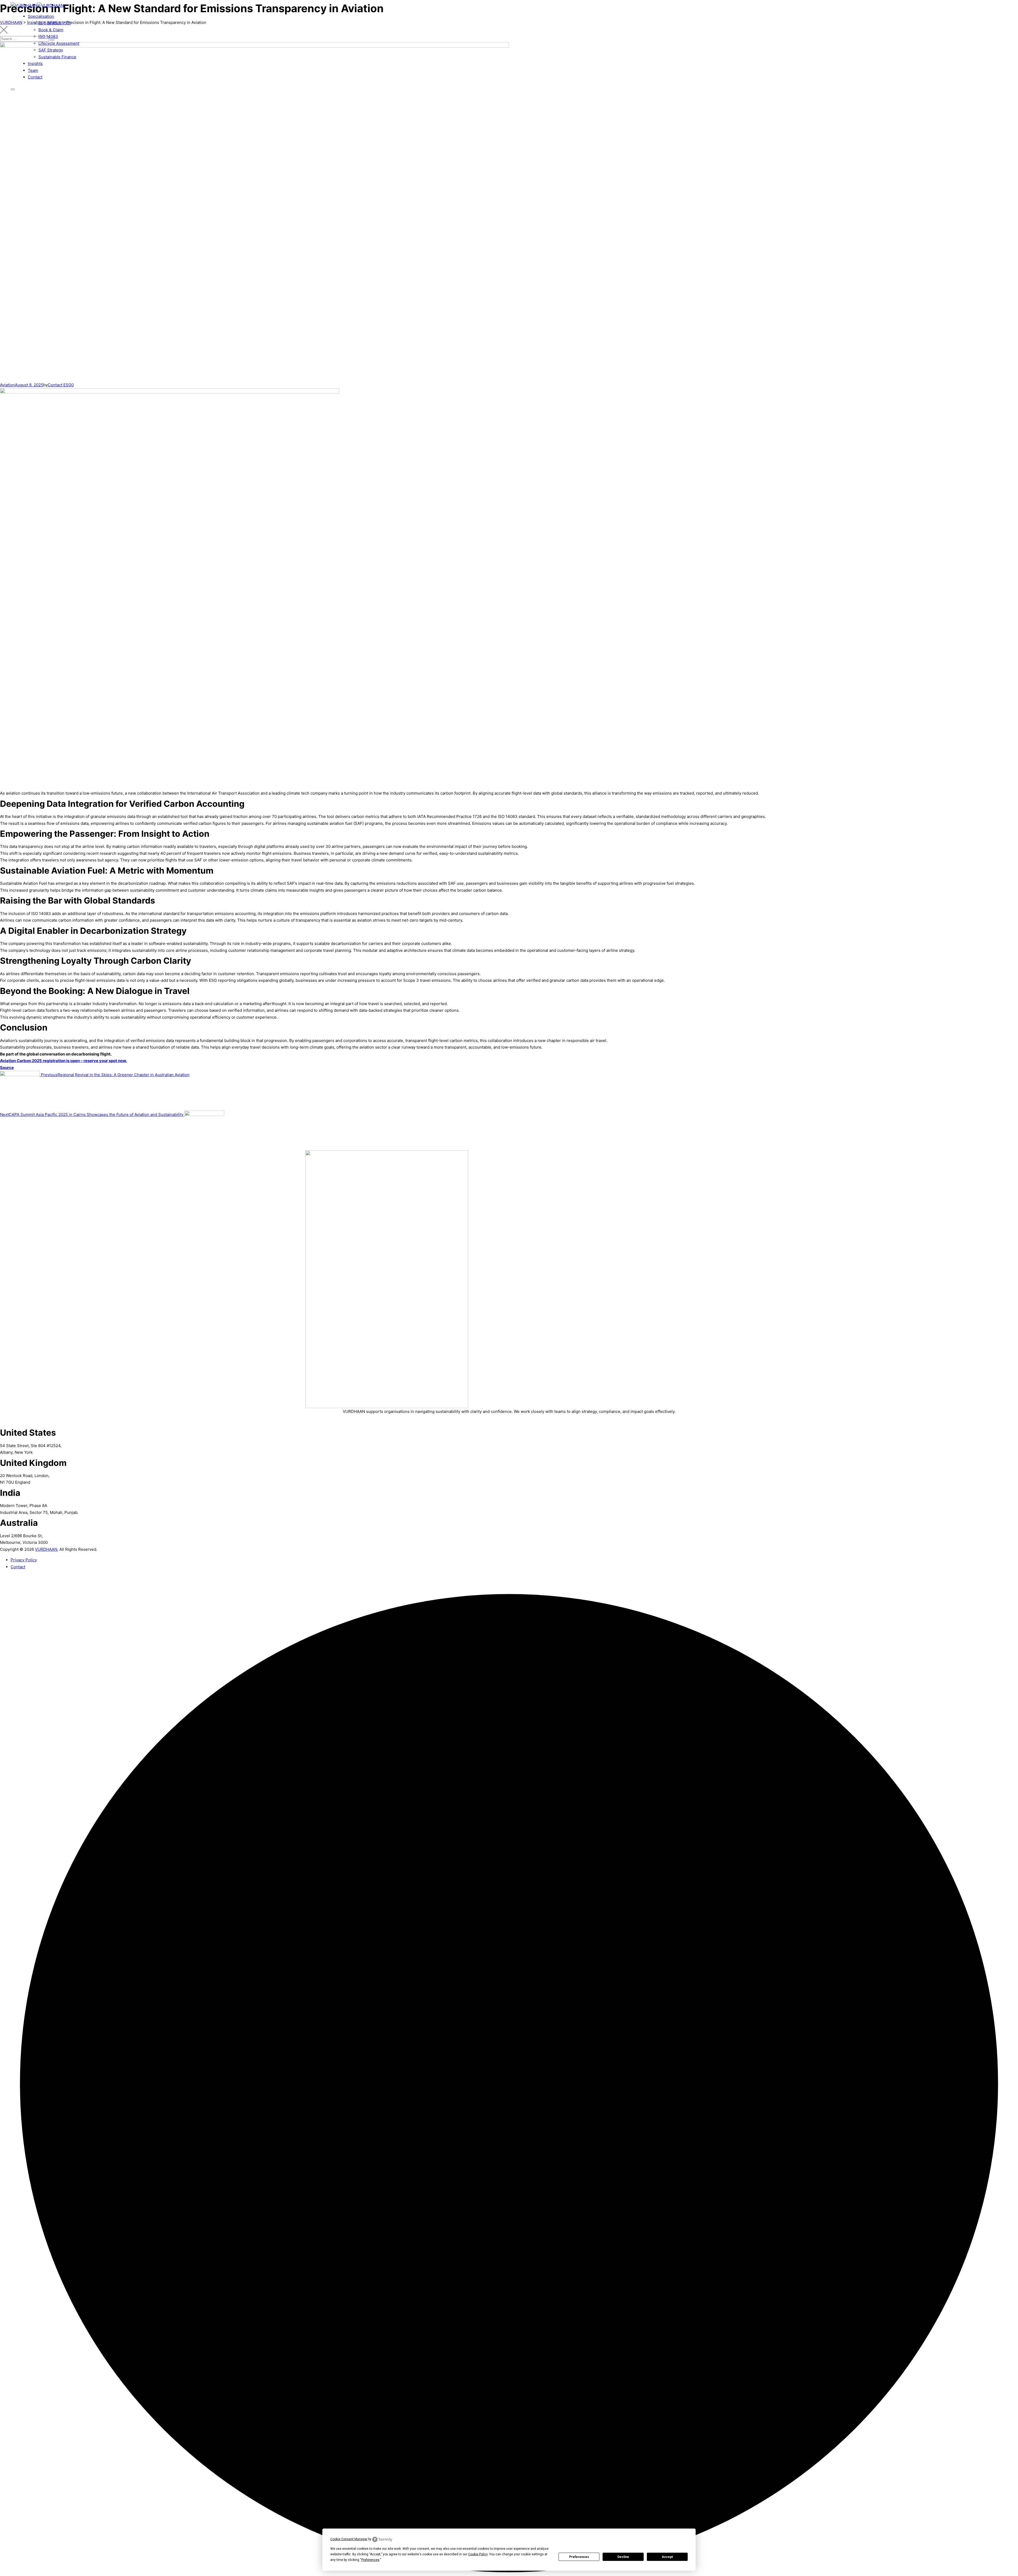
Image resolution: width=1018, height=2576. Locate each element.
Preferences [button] (370, 2560)
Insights (35, 63)
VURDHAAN (46, 1549)
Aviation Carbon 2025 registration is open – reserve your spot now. (63, 1061)
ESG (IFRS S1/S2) (55, 23)
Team (33, 70)
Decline (623, 2557)
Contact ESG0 (61, 385)
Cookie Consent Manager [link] (349, 2539)
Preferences (579, 2557)
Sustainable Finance (57, 57)
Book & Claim (51, 30)
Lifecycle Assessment (59, 43)
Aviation (7, 385)
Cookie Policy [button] (478, 2554)
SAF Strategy (51, 50)
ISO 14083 (48, 36)
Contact (35, 77)
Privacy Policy (24, 1560)
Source (7, 1068)
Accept (667, 2557)
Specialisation (41, 16)
